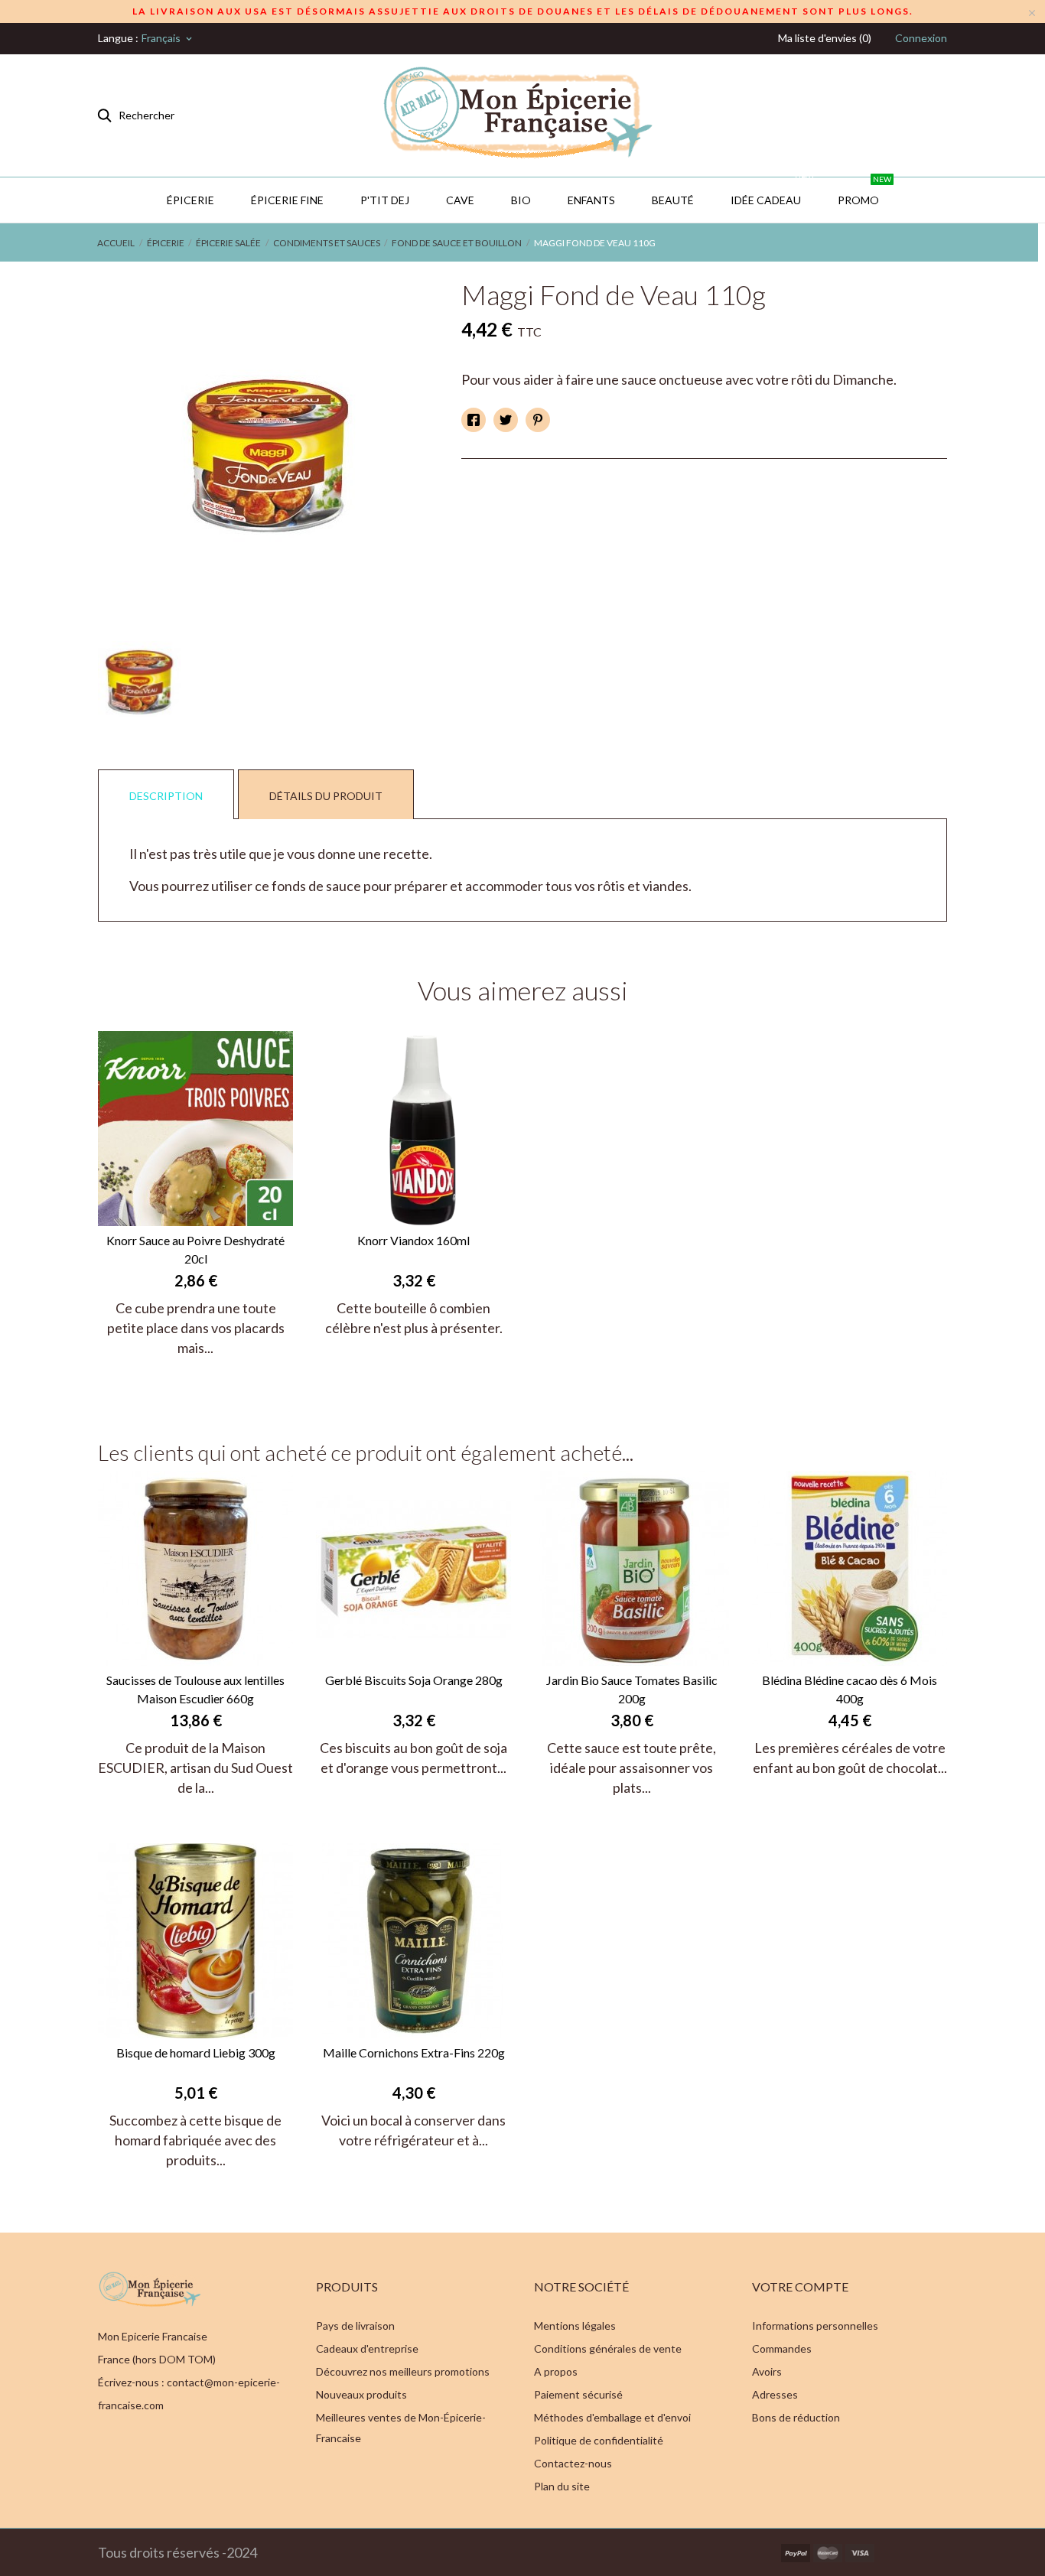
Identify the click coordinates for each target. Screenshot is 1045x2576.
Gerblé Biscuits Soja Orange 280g (414, 1680)
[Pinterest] (538, 420)
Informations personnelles (815, 2326)
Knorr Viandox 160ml (413, 1240)
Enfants (591, 200)
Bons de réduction (796, 2417)
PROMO (864, 192)
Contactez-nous (573, 2463)
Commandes (782, 2348)
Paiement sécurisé (578, 2394)
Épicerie (190, 200)
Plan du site (562, 2486)
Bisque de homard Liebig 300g (196, 2052)
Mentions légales (575, 2326)
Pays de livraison (355, 2326)
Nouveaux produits (361, 2394)
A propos (556, 2371)
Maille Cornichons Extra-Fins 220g (414, 2052)
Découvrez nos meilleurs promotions (403, 2371)
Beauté (673, 200)
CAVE (460, 200)
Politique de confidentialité (599, 2440)
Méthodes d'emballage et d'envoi (612, 2417)
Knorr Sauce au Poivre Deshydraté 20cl (195, 1249)
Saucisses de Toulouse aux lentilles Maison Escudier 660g (195, 1689)
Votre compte (800, 2287)
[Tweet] (506, 420)
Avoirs (767, 2371)
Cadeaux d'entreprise (367, 2348)
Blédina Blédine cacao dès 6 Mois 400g (850, 1689)
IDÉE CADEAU (772, 192)
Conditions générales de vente (608, 2348)
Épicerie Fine (287, 200)
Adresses (775, 2394)
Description (166, 796)
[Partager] (474, 420)
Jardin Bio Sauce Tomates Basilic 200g (632, 1689)
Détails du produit (326, 796)
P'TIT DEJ (385, 200)
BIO (521, 200)
